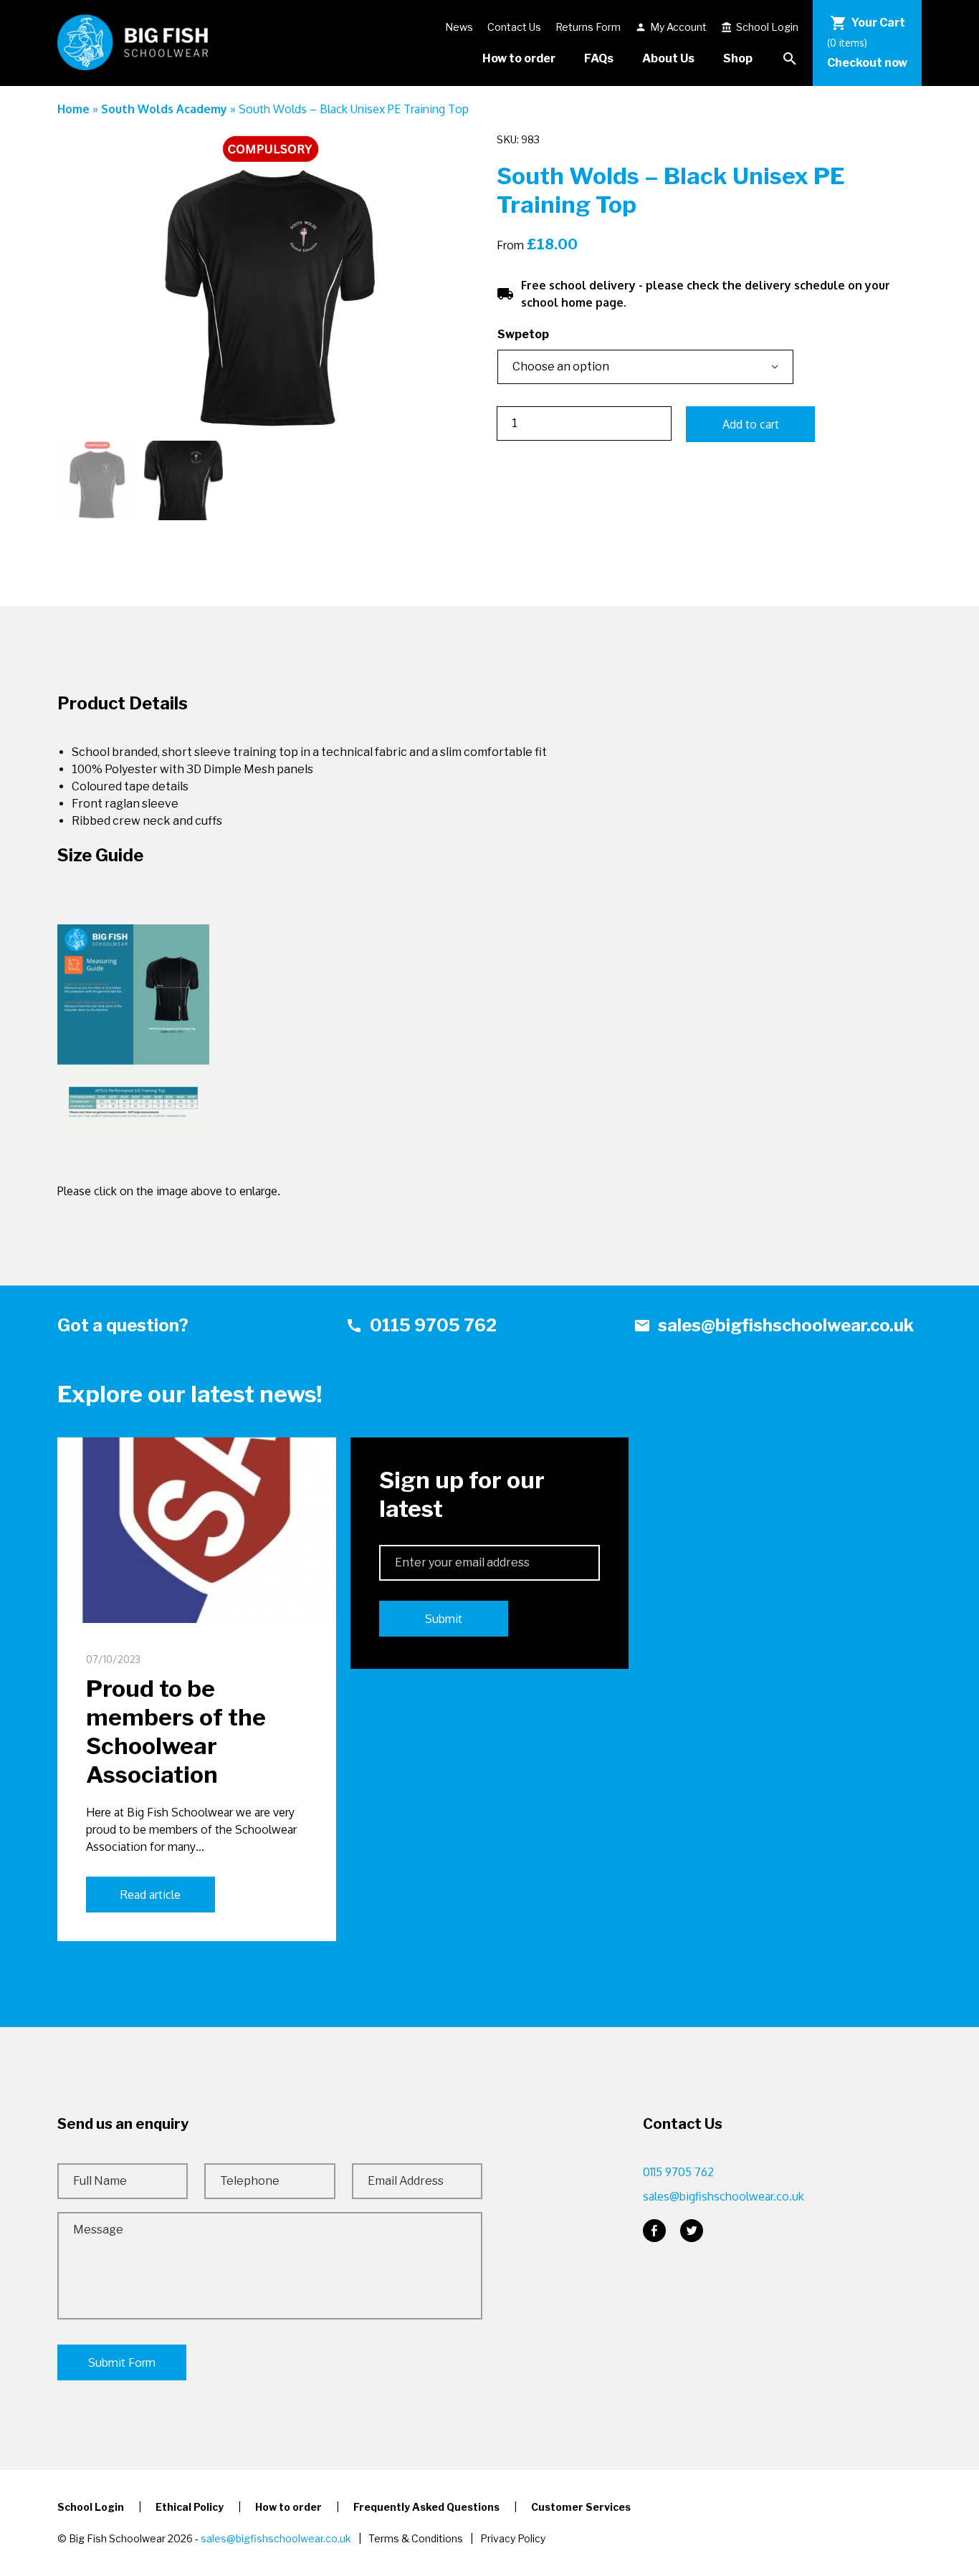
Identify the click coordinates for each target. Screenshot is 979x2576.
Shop (738, 58)
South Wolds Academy (164, 109)
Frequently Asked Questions (426, 2507)
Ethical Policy (190, 2507)
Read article (151, 1895)
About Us (668, 58)
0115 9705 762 (421, 1325)
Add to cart (751, 424)
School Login (760, 27)
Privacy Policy (513, 2538)
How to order (519, 58)
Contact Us (514, 27)
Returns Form (588, 27)
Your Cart (868, 23)
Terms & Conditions (416, 2538)
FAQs (599, 58)
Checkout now (867, 63)
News (459, 27)
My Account (671, 27)
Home (73, 109)
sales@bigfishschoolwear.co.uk (774, 1325)
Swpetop (523, 334)
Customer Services (581, 2507)
